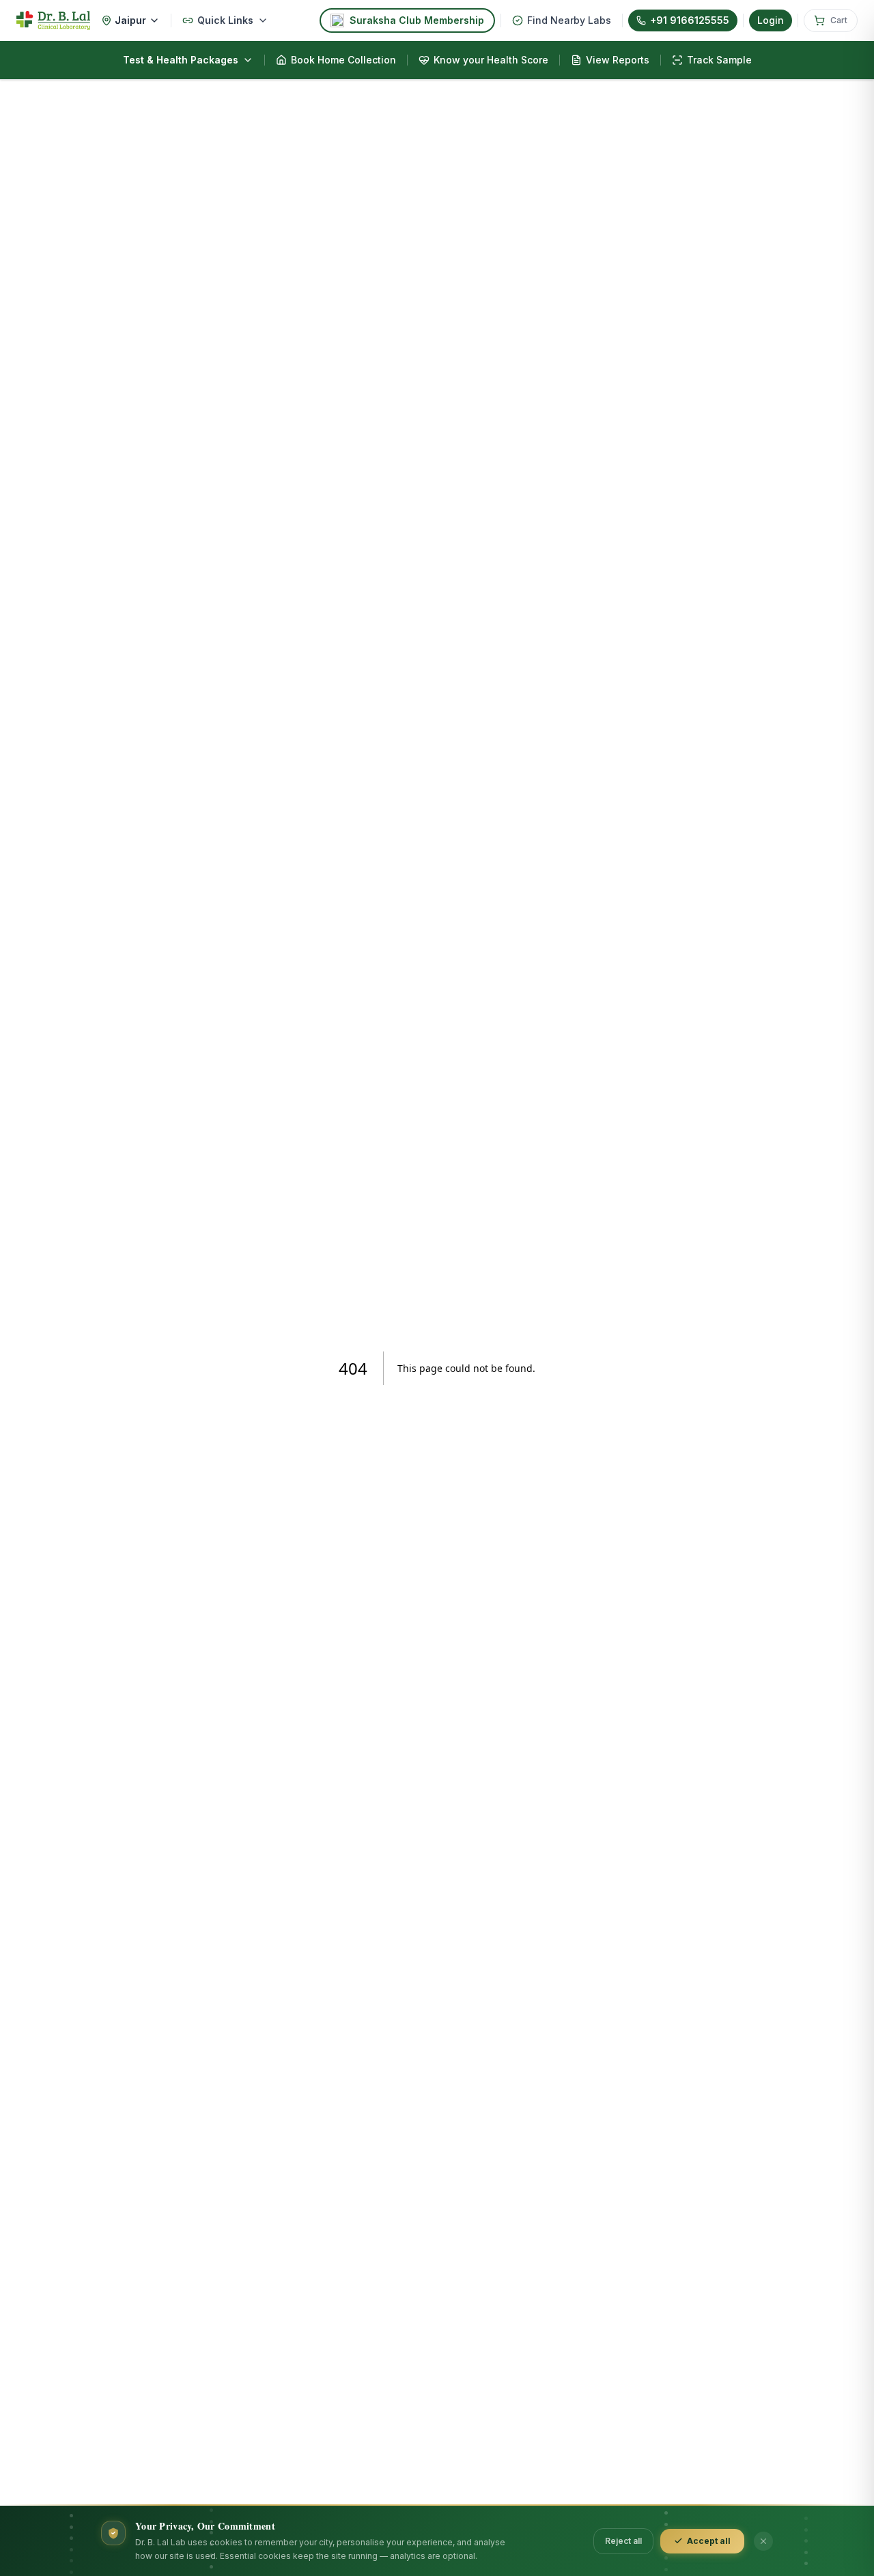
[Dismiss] (763, 2541)
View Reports (618, 60)
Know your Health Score (491, 60)
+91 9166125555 (690, 20)
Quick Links (225, 20)
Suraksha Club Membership (417, 20)
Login (771, 20)
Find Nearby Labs (569, 20)
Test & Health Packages (181, 60)
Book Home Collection (343, 60)
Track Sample (719, 60)
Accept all (709, 2541)
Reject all (623, 2541)
